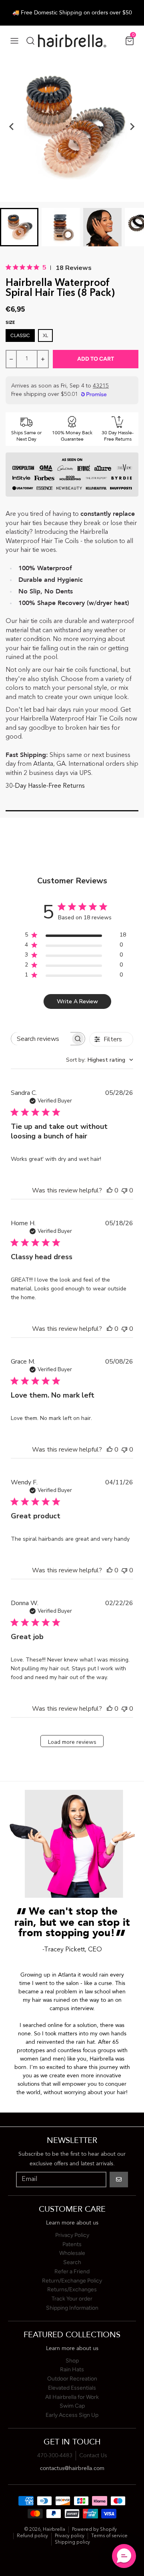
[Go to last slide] (12, 127)
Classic (20, 335)
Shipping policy (72, 2542)
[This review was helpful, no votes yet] (110, 1190)
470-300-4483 (55, 2456)
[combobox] (100, 1060)
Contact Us (93, 2456)
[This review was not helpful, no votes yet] (124, 1190)
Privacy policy (70, 2536)
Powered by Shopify (94, 2530)
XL (45, 335)
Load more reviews (72, 1742)
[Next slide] (132, 127)
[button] (124, 2556)
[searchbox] (41, 1039)
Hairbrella (54, 2530)
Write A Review (77, 1001)
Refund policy (32, 2536)
